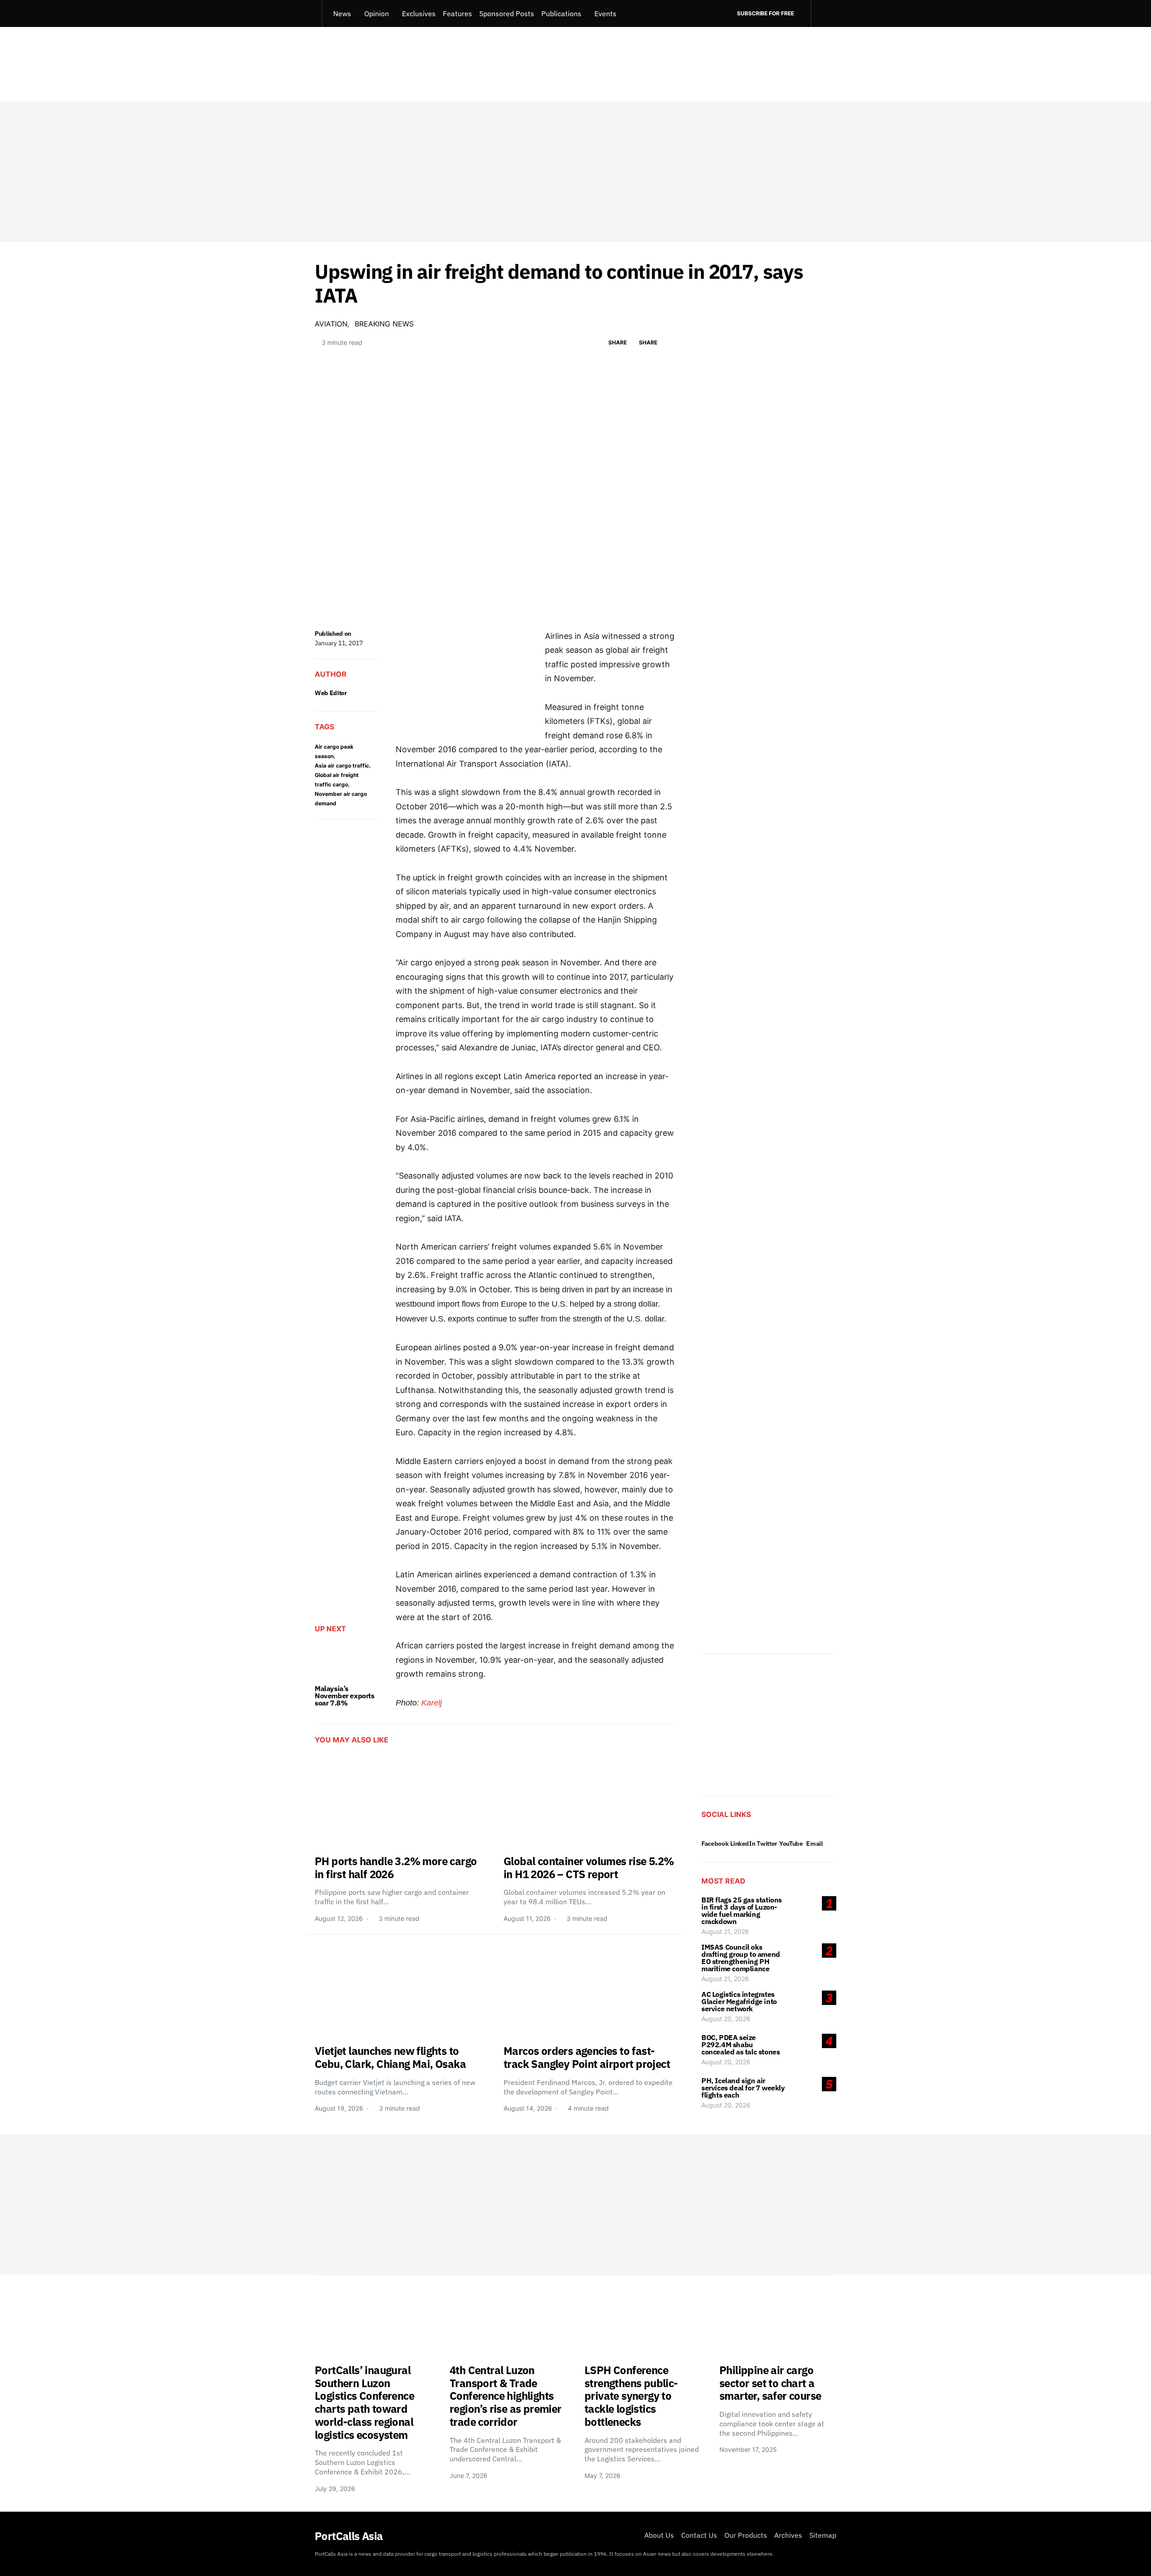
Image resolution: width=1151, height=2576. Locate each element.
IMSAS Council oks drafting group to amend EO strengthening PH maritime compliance (741, 1958)
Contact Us (699, 2535)
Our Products (746, 2535)
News (342, 13)
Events (605, 13)
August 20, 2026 (726, 2019)
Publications (561, 13)
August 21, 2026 (725, 1931)
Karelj (432, 1703)
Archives (788, 2535)
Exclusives (419, 13)
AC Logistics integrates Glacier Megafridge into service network (739, 2001)
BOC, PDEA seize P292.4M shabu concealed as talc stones (741, 2045)
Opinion (377, 13)
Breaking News (384, 324)
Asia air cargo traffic (342, 766)
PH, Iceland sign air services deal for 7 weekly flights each (743, 2088)
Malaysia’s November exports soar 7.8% (345, 1696)
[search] (823, 13)
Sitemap (823, 2535)
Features (457, 13)
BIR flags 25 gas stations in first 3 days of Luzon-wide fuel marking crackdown (742, 1911)
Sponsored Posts (507, 13)
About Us (659, 2535)
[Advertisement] (575, 172)
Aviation (331, 324)
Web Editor (331, 693)
